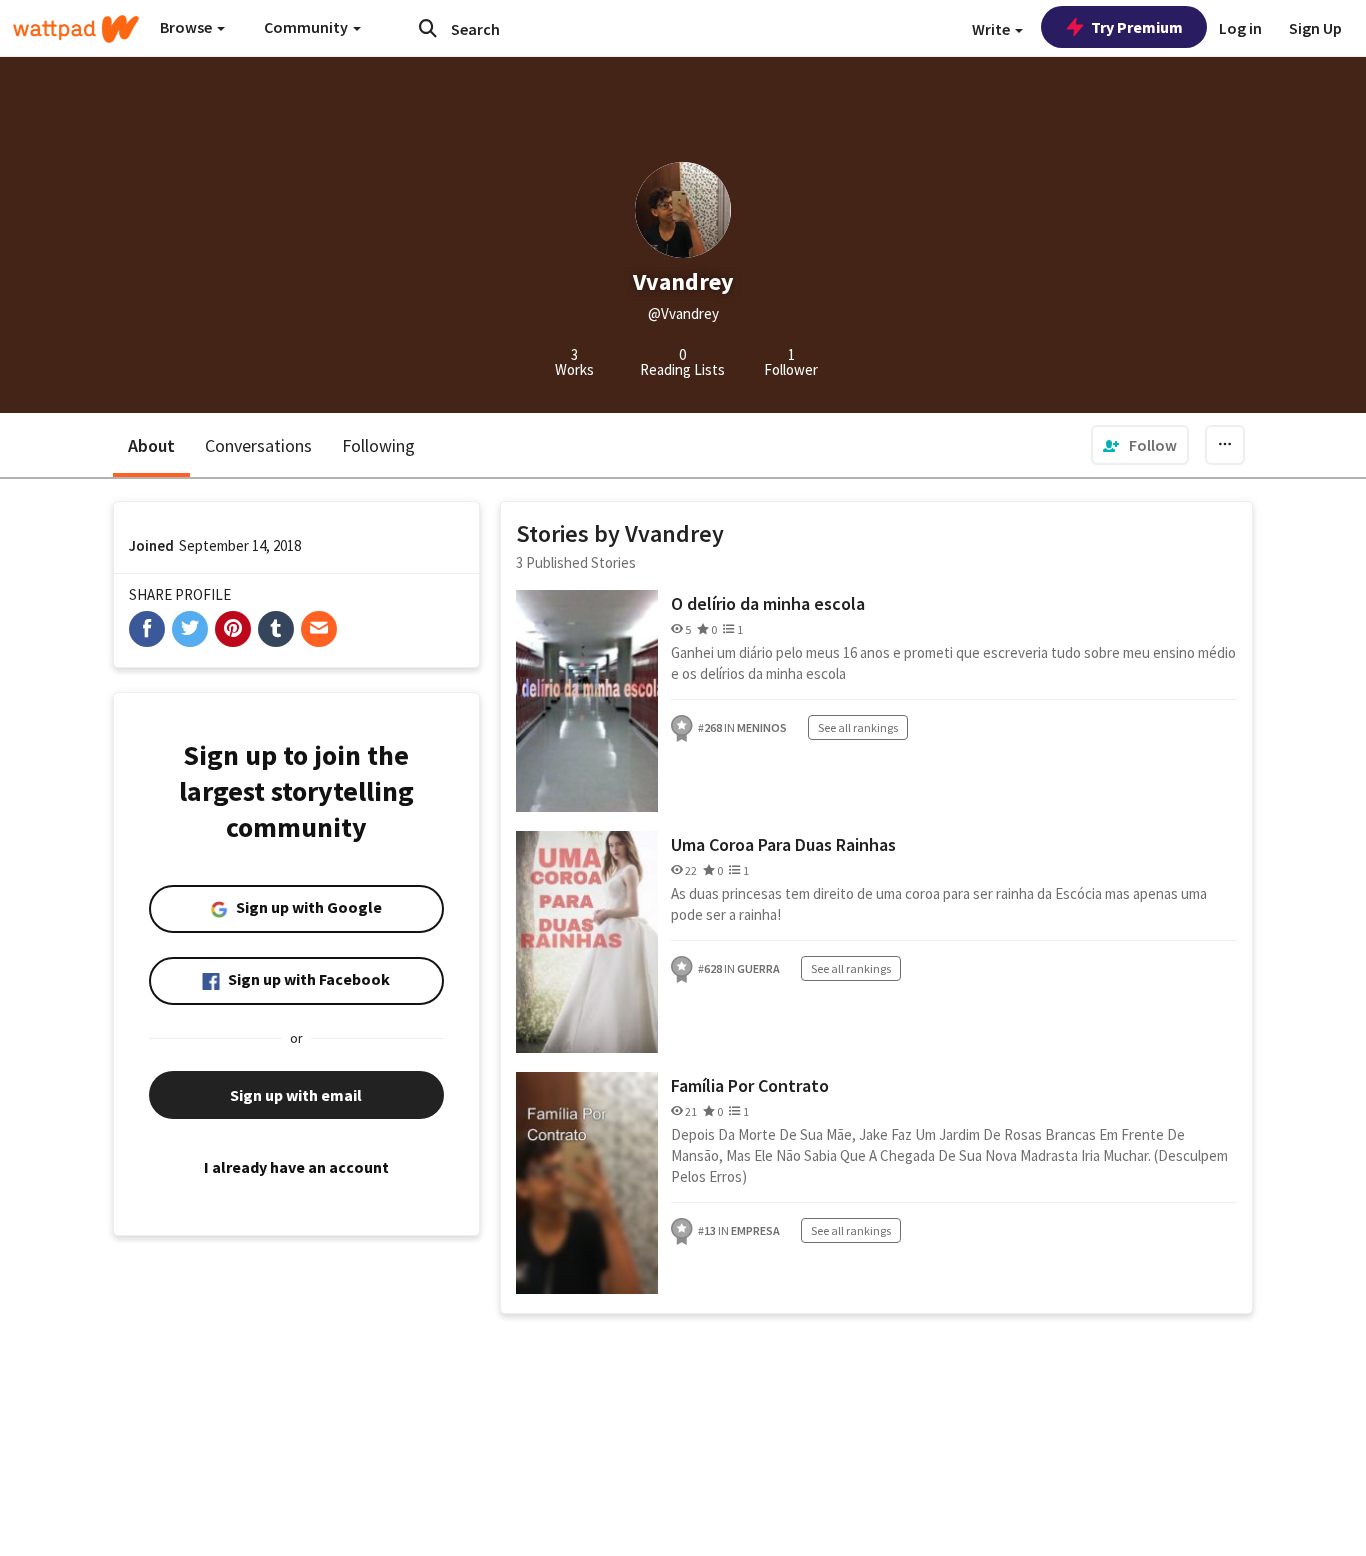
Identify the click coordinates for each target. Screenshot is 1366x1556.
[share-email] (319, 629)
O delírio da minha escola (768, 603)
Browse (187, 27)
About (151, 445)
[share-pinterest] (233, 629)
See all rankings (858, 727)
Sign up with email (296, 1095)
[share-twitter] (190, 629)
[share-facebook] (147, 629)
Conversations (258, 445)
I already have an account (296, 1167)
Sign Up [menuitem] (1315, 28)
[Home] (76, 29)
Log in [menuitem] (1240, 28)
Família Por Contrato (750, 1085)
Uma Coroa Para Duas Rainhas (783, 844)
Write (992, 29)
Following (378, 445)
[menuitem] (1140, 445)
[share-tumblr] (276, 629)
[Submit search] (428, 28)
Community (307, 27)
